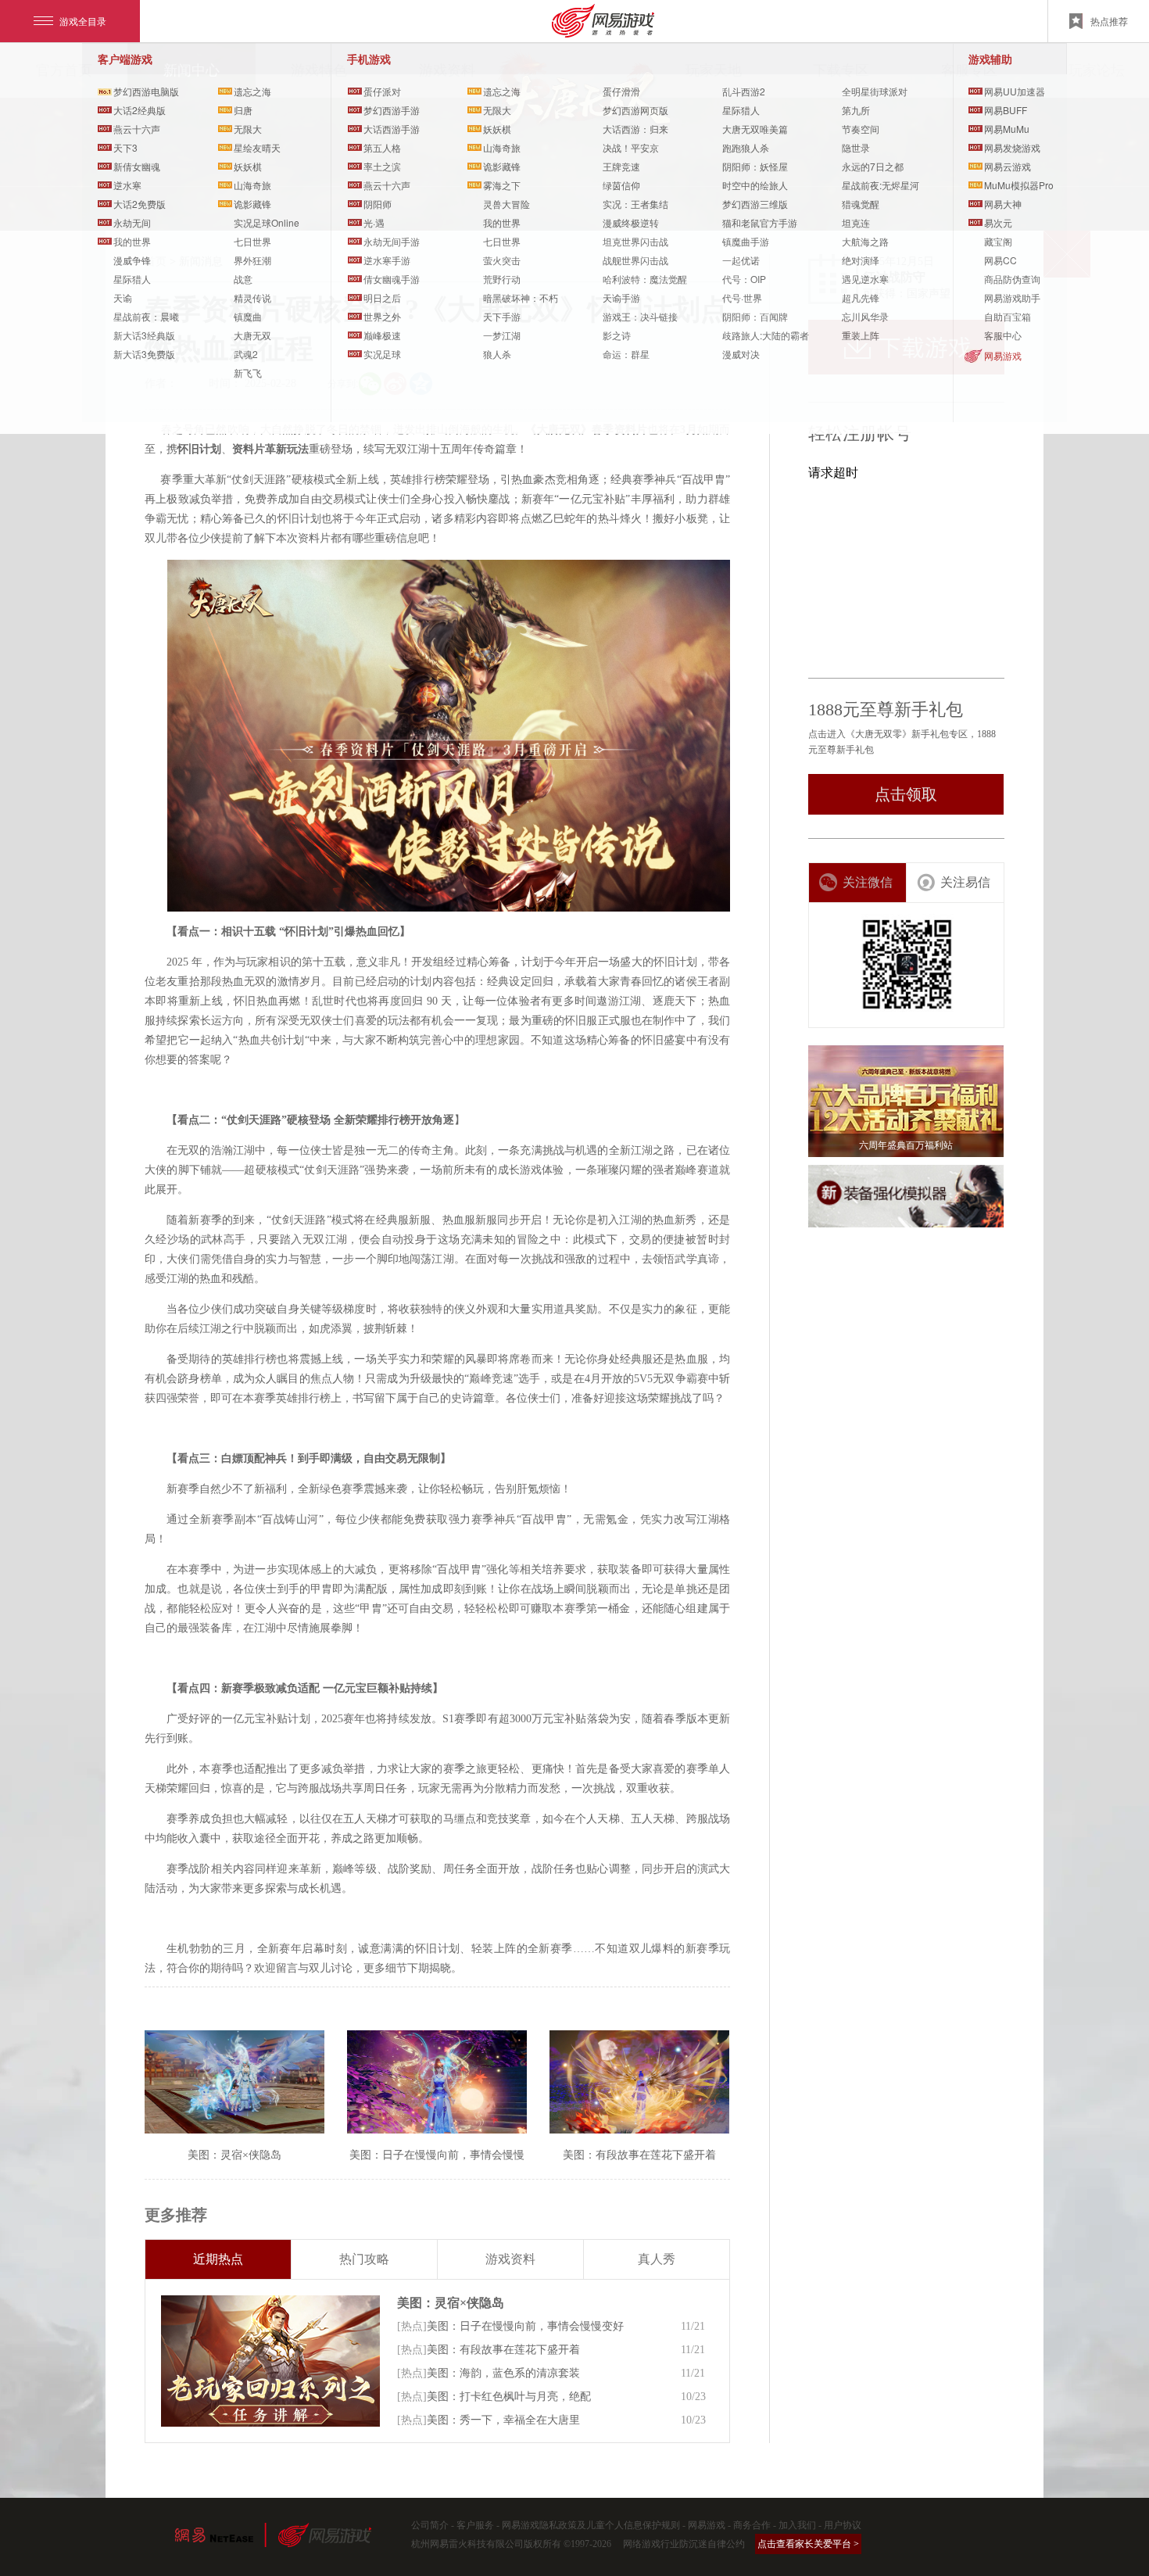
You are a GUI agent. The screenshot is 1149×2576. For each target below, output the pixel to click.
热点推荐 (1109, 21)
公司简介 (430, 2525)
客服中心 (1003, 335)
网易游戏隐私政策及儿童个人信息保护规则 (591, 2525)
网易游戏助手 (1012, 297)
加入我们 (797, 2525)
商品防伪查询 (1012, 279)
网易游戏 (1003, 355)
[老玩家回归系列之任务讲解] (270, 2361)
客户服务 (475, 2525)
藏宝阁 (998, 241)
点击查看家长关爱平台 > (808, 2544)
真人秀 (657, 2259)
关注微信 (868, 882)
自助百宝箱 (1008, 316)
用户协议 (843, 2525)
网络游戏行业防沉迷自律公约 (684, 2544)
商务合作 (752, 2525)
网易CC (1000, 260)
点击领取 (906, 794)
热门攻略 (364, 2259)
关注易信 (965, 882)
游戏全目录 (83, 21)
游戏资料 (510, 2259)
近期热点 (218, 2259)
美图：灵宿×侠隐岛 (451, 2303)
